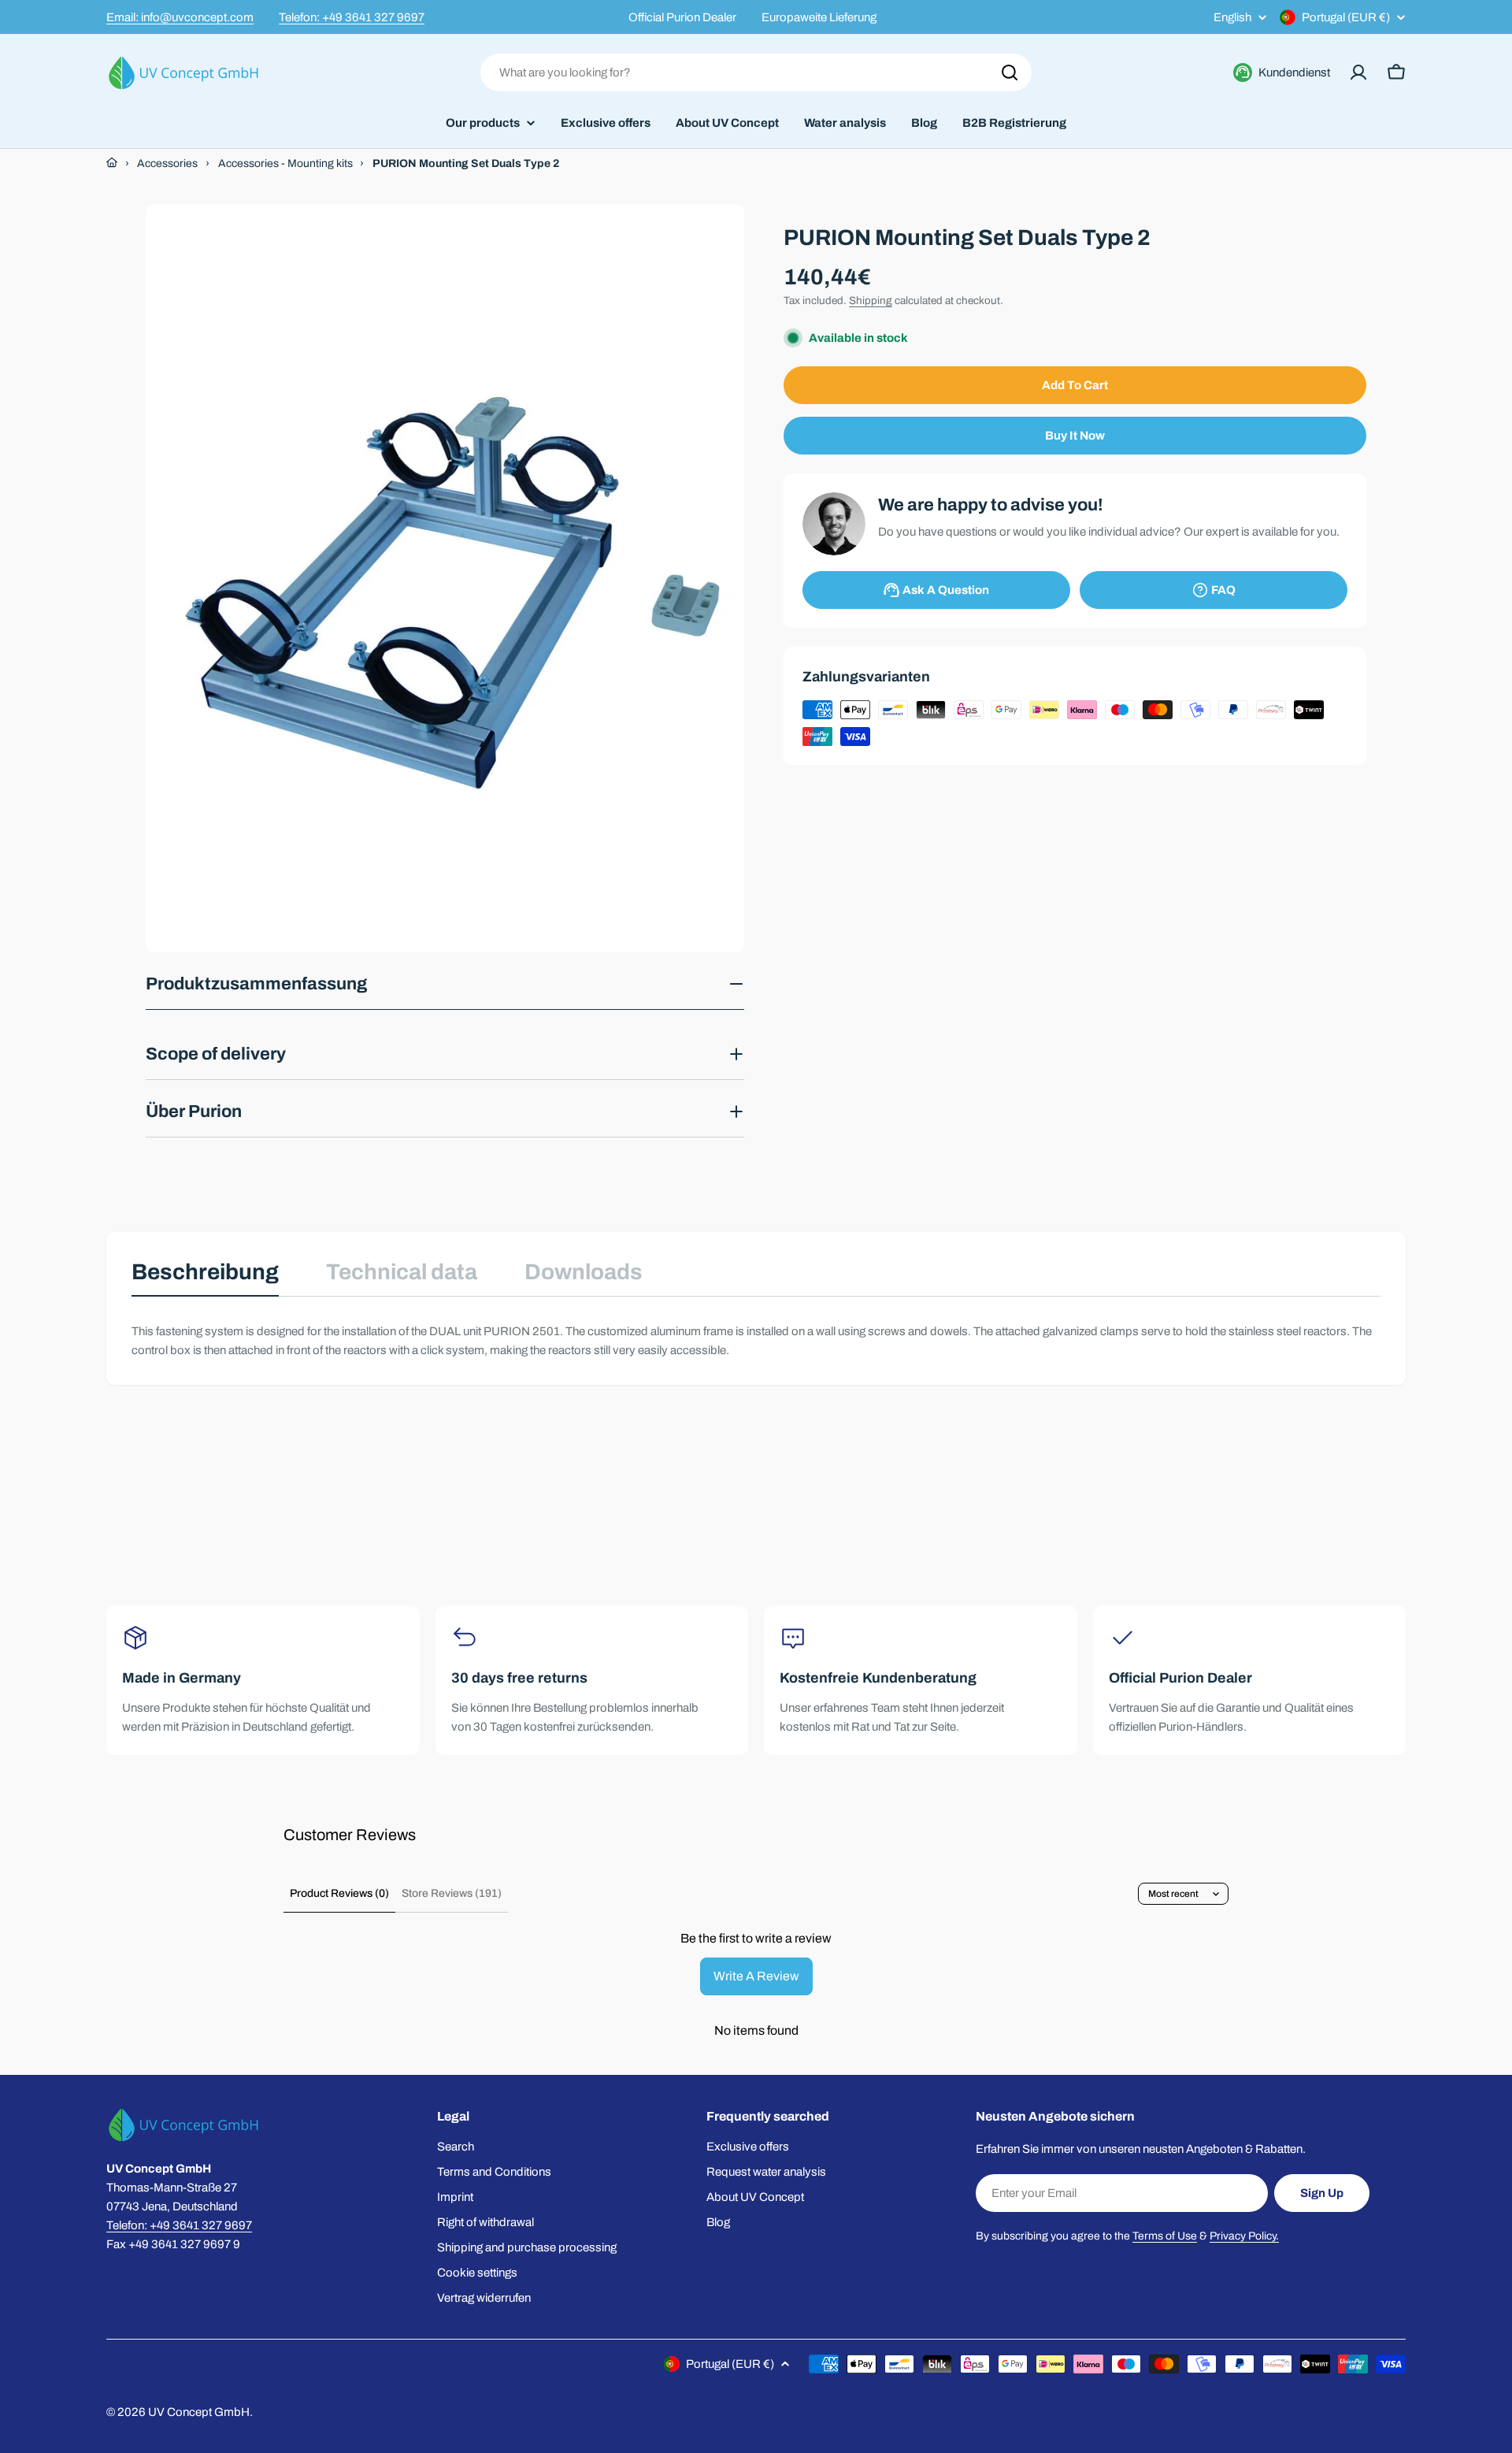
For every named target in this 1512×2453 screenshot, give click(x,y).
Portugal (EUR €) (1346, 17)
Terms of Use (1165, 2236)
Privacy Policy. (1244, 2236)
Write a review (756, 1976)
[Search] (1010, 72)
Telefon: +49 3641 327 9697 (352, 17)
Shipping (871, 301)
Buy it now (1075, 436)
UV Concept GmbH (199, 2412)
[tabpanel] (756, 1341)
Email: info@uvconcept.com (180, 17)
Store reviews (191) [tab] (452, 1893)
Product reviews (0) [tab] (339, 1893)
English (1232, 18)
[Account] (1358, 72)
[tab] (205, 1277)
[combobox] (756, 72)
